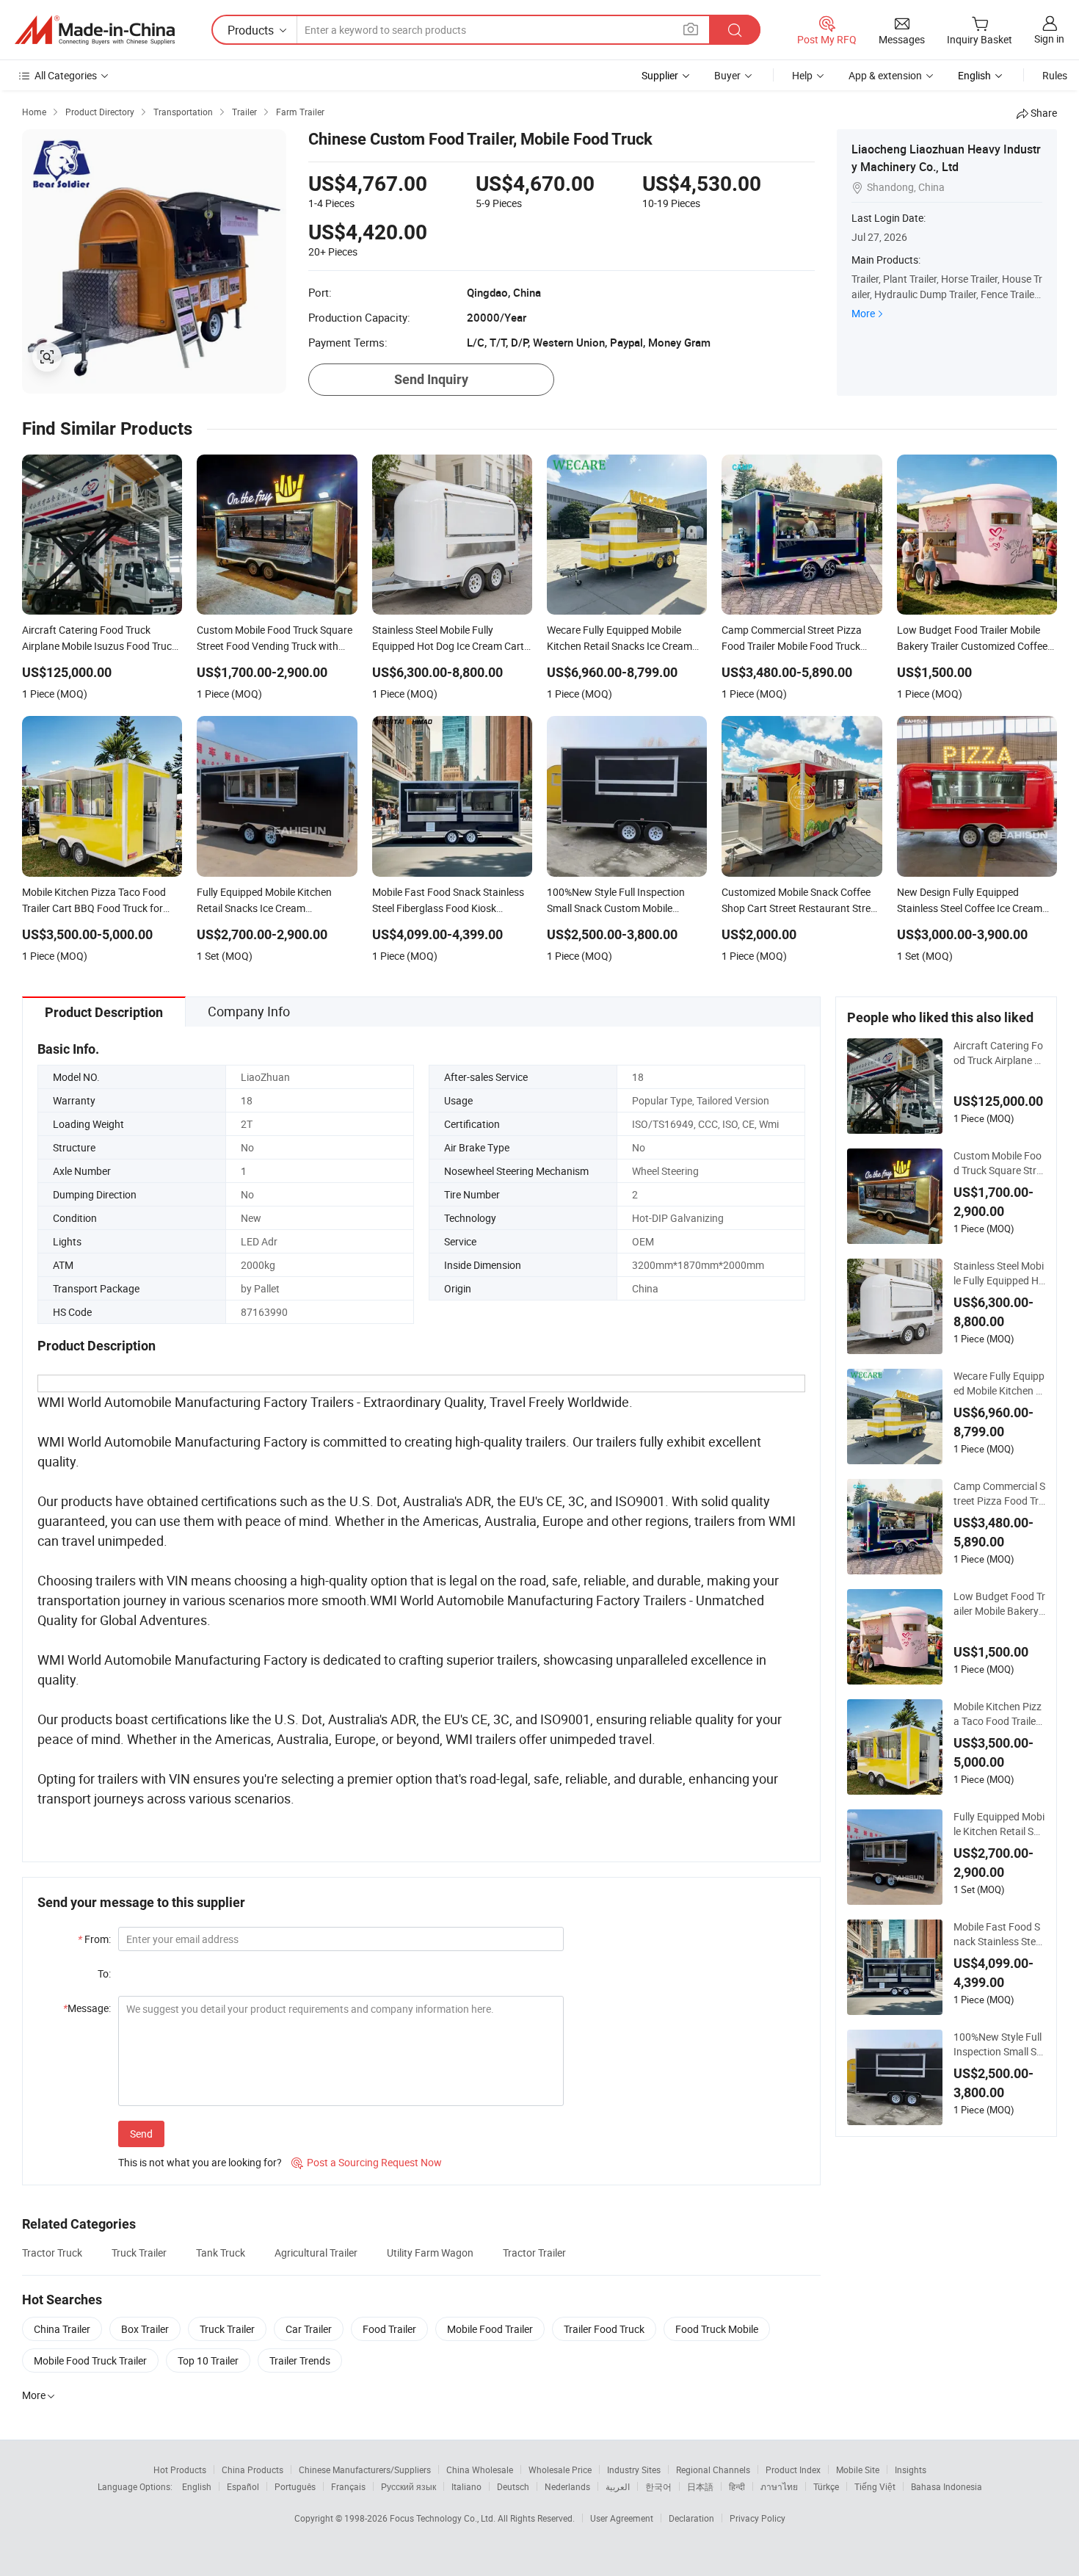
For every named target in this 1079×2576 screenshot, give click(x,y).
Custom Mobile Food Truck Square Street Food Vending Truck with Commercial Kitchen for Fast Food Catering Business (999, 1163)
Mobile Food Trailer (490, 2329)
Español (243, 2486)
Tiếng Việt (875, 2486)
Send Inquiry (431, 379)
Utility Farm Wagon (430, 2253)
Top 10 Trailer (208, 2360)
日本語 (700, 2486)
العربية (618, 2486)
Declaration (691, 2518)
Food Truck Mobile (717, 2329)
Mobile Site (858, 2470)
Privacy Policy (758, 2518)
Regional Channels (713, 2470)
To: (104, 1973)
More (863, 313)
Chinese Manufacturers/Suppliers (365, 2470)
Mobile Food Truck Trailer (90, 2360)
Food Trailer (389, 2329)
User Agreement (622, 2518)
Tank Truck (221, 2253)
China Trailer (62, 2329)
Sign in (1049, 39)
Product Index (793, 2470)
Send (141, 2134)
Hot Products (180, 2470)
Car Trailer (309, 2329)
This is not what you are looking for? (200, 2162)
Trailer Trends (300, 2360)
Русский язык (408, 2486)
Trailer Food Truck (604, 2329)
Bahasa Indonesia (947, 2486)
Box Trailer (145, 2329)
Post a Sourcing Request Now (367, 2162)
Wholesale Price (560, 2470)
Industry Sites (634, 2470)
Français (348, 2486)
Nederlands (567, 2486)
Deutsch (513, 2486)
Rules (1055, 75)
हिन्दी (737, 2486)
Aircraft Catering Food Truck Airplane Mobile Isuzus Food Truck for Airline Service (999, 1053)
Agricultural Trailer (316, 2253)
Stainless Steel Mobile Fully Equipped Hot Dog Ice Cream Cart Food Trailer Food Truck (999, 1273)
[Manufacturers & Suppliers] (95, 30)
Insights (911, 2470)
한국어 (658, 2486)
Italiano (466, 2486)
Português (295, 2486)
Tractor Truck (52, 2253)
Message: (87, 2008)
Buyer (727, 75)
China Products (253, 2470)
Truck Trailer (139, 2253)
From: (94, 1939)
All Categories (66, 75)
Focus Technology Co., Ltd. (444, 2518)
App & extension (885, 75)
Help (802, 75)
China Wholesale (480, 2470)
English (197, 2486)
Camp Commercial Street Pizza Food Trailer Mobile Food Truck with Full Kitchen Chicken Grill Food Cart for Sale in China (999, 1494)
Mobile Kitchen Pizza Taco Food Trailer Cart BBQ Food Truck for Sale (999, 1714)
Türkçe (826, 2486)
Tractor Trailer (534, 2253)
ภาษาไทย (779, 2486)
